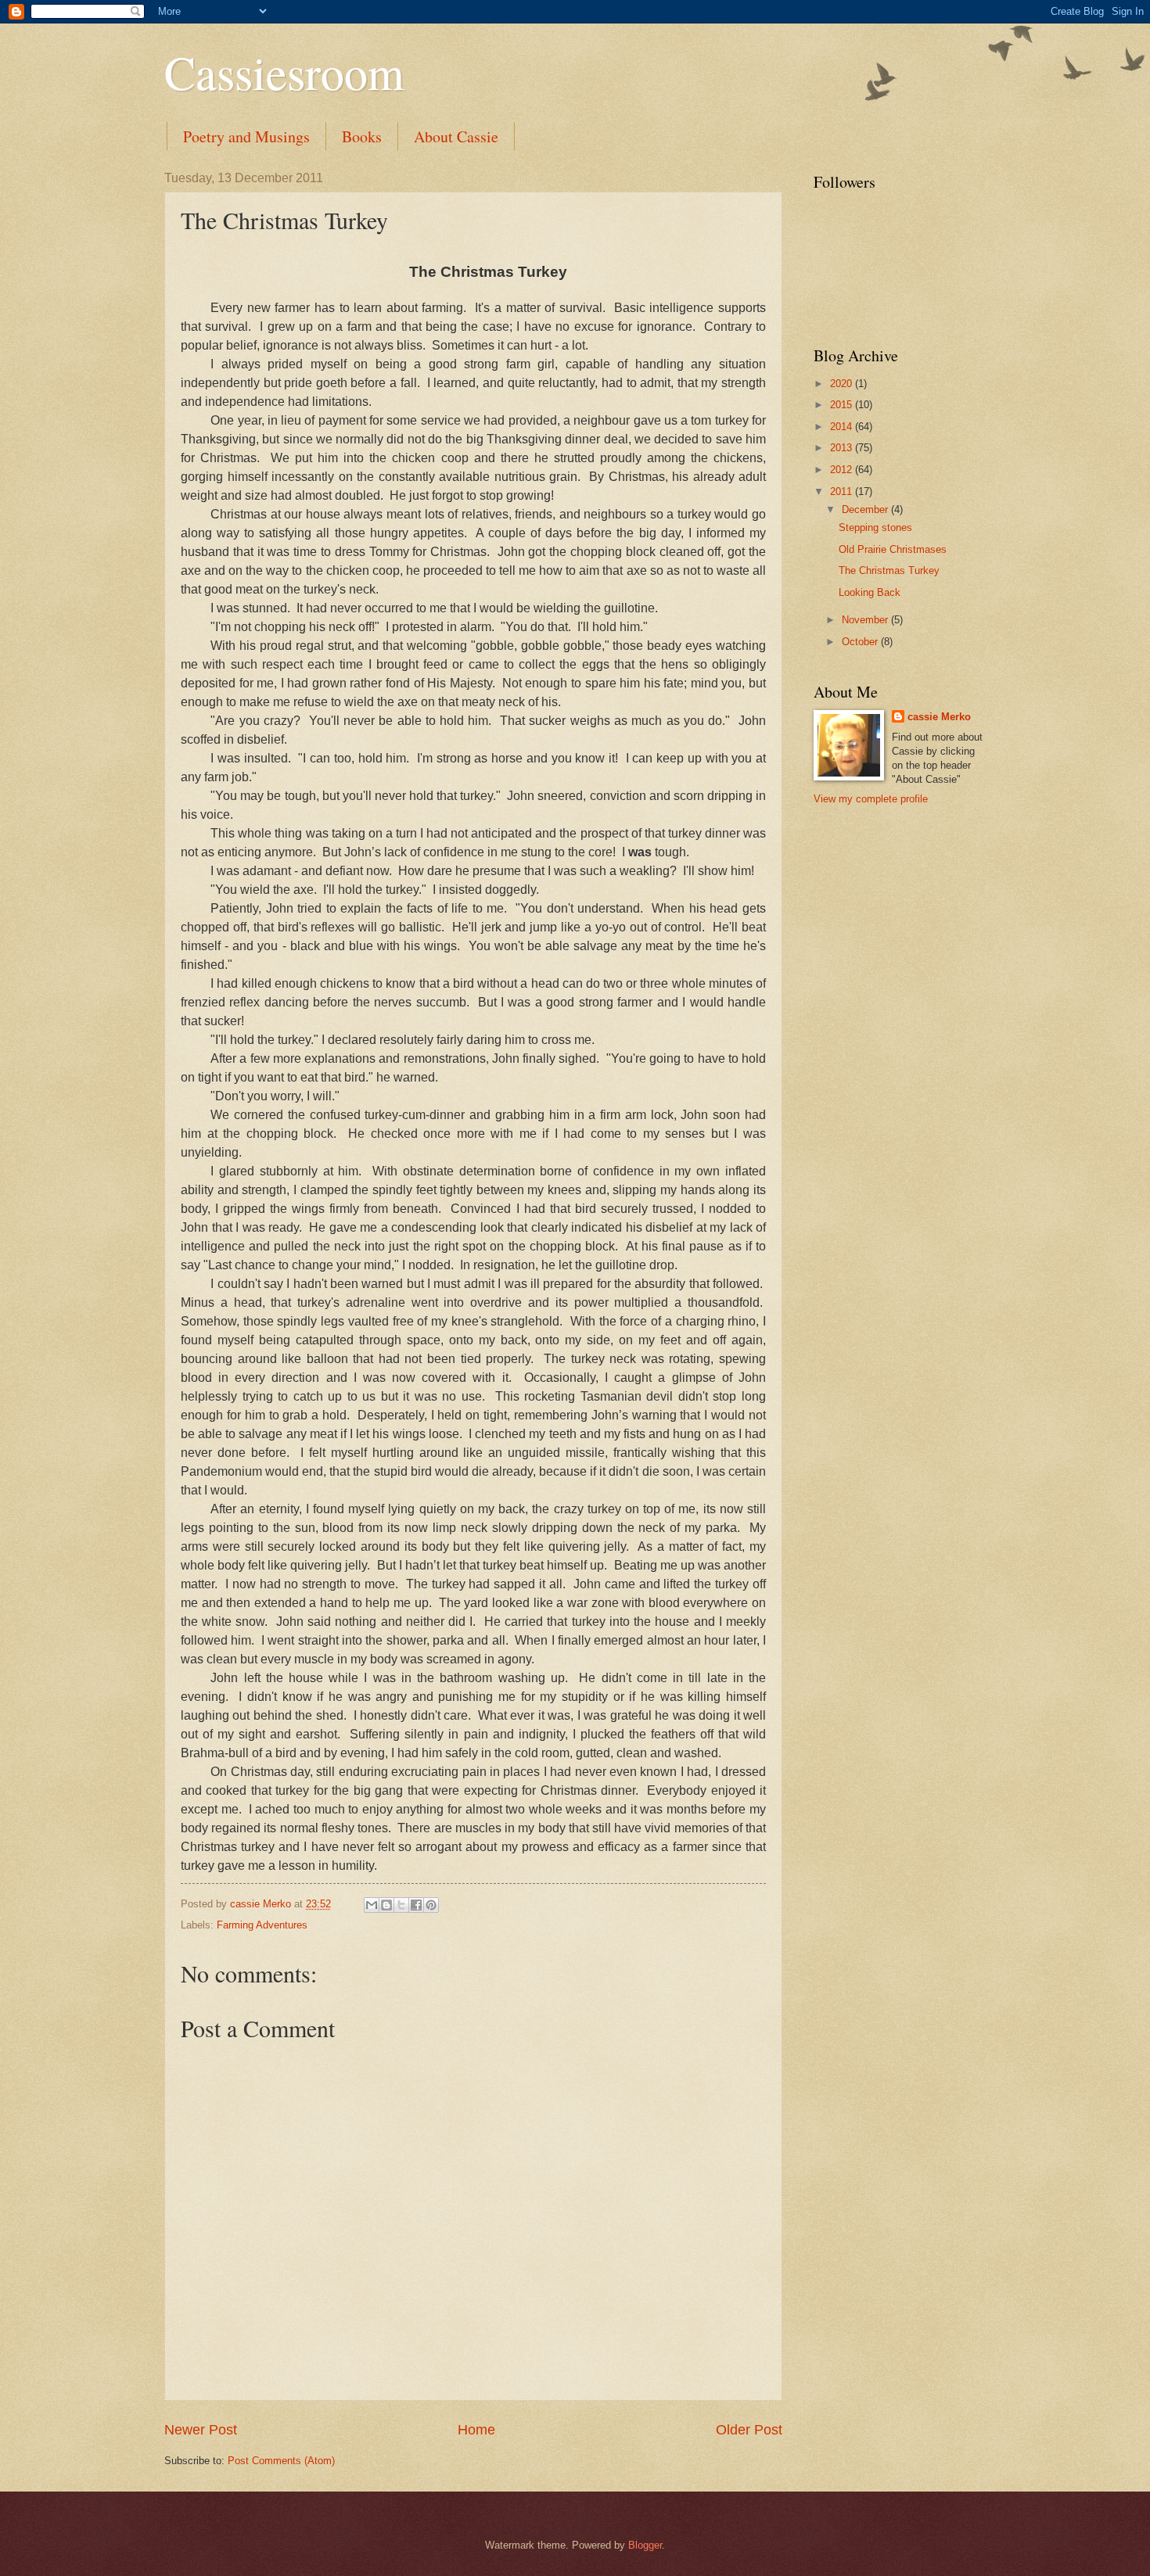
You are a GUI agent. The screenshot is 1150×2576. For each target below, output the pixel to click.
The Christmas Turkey (889, 570)
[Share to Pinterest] (431, 1905)
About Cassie (456, 136)
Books (362, 136)
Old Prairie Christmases (893, 549)
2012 (843, 470)
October (861, 642)
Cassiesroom (284, 72)
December (866, 509)
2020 (843, 384)
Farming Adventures (262, 1925)
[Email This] (372, 1905)
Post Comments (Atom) (281, 2461)
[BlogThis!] (386, 1905)
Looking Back (870, 592)
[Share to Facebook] (416, 1905)
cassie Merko (939, 717)
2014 (843, 427)
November (866, 620)
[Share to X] (401, 1905)
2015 (843, 405)
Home (476, 2430)
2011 (843, 492)
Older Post (749, 2430)
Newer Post (201, 2430)
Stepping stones (875, 527)
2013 (843, 448)
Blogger (645, 2545)
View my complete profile (871, 799)
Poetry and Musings (246, 136)
